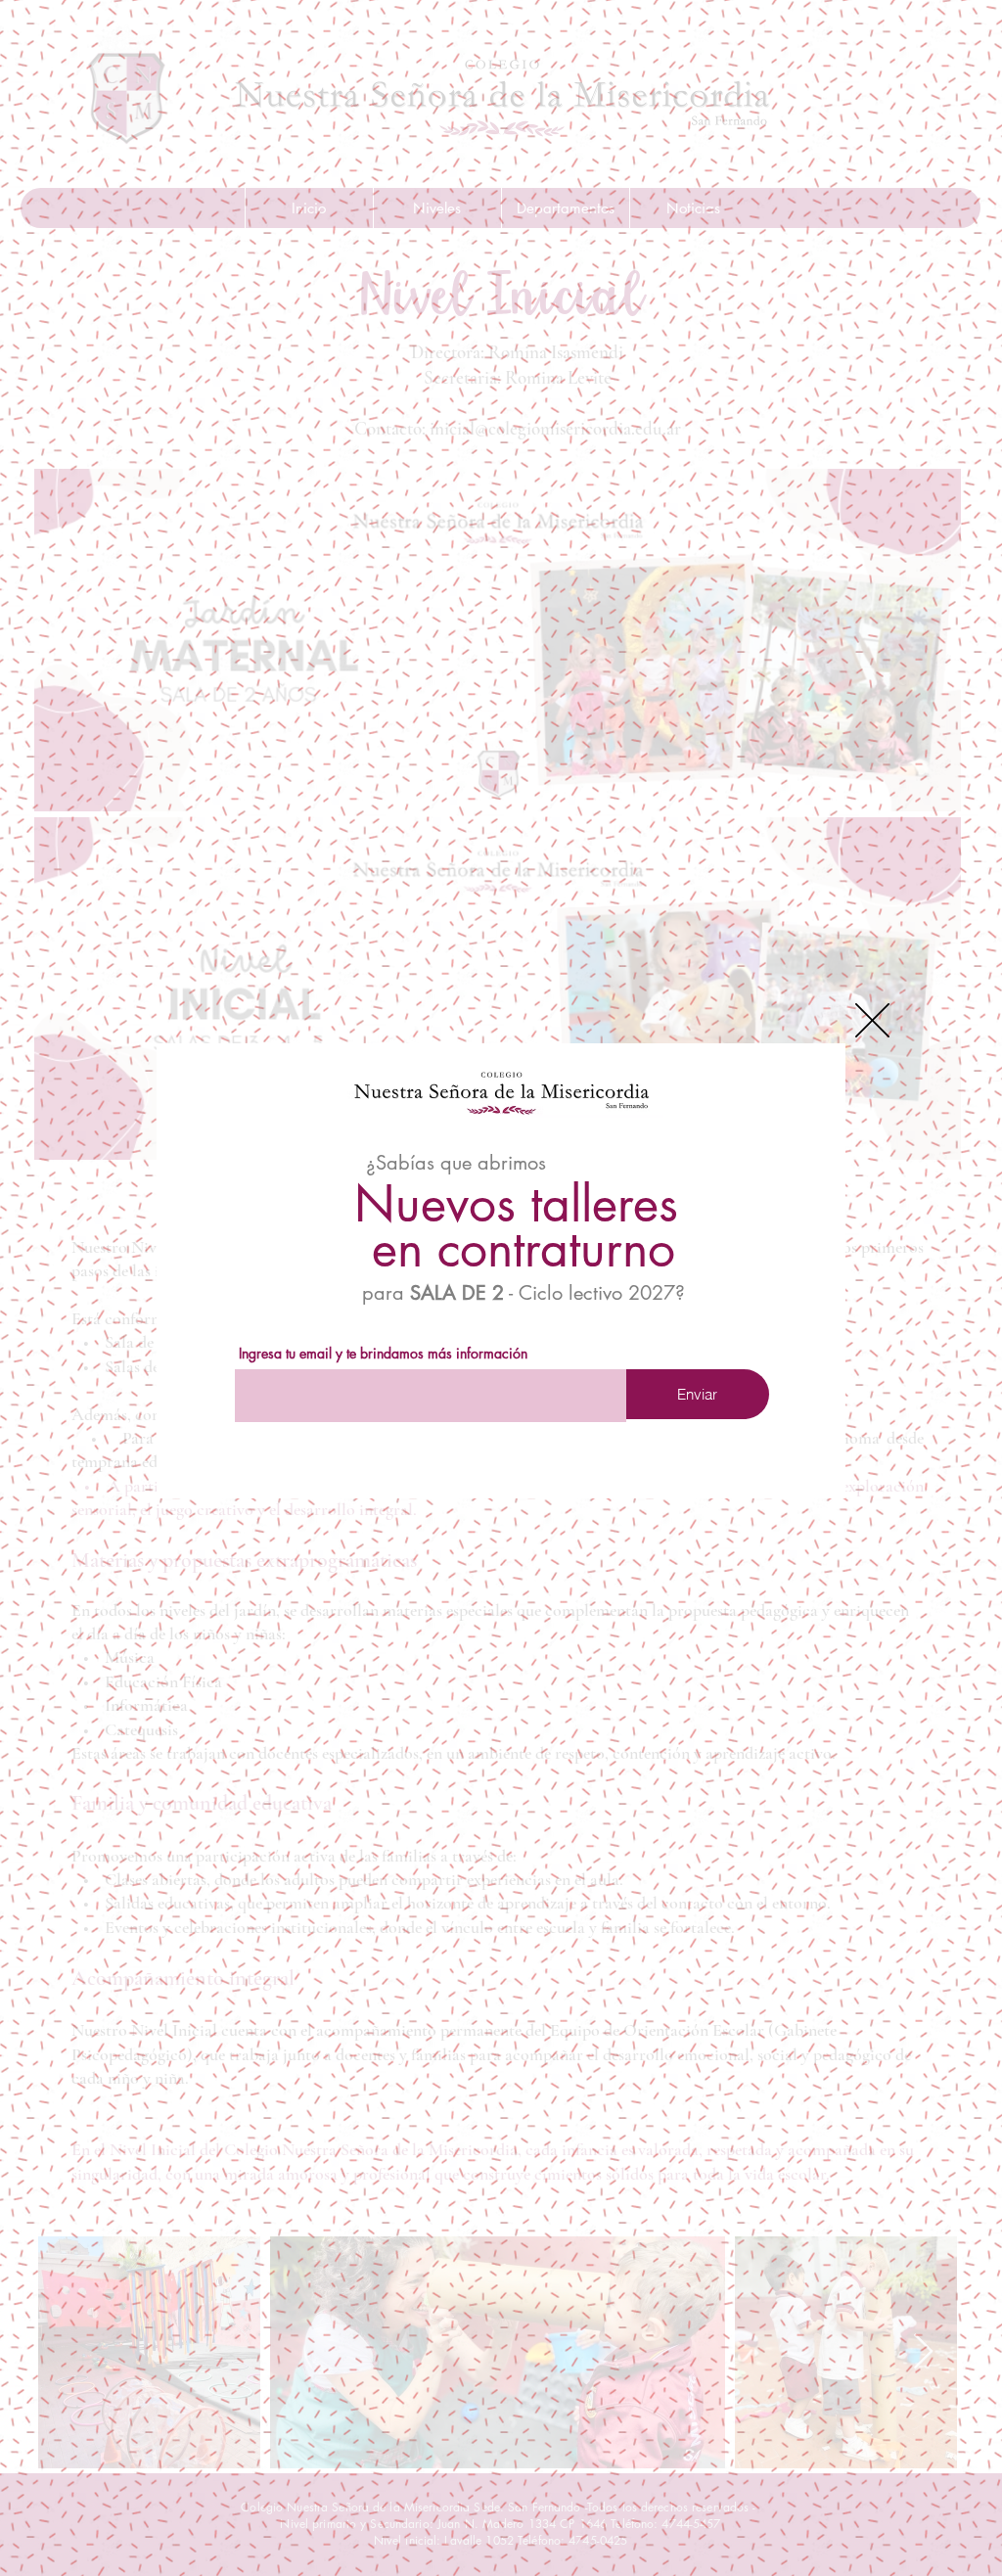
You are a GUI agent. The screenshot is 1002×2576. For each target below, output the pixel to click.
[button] (872, 1020)
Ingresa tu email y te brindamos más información (383, 1354)
